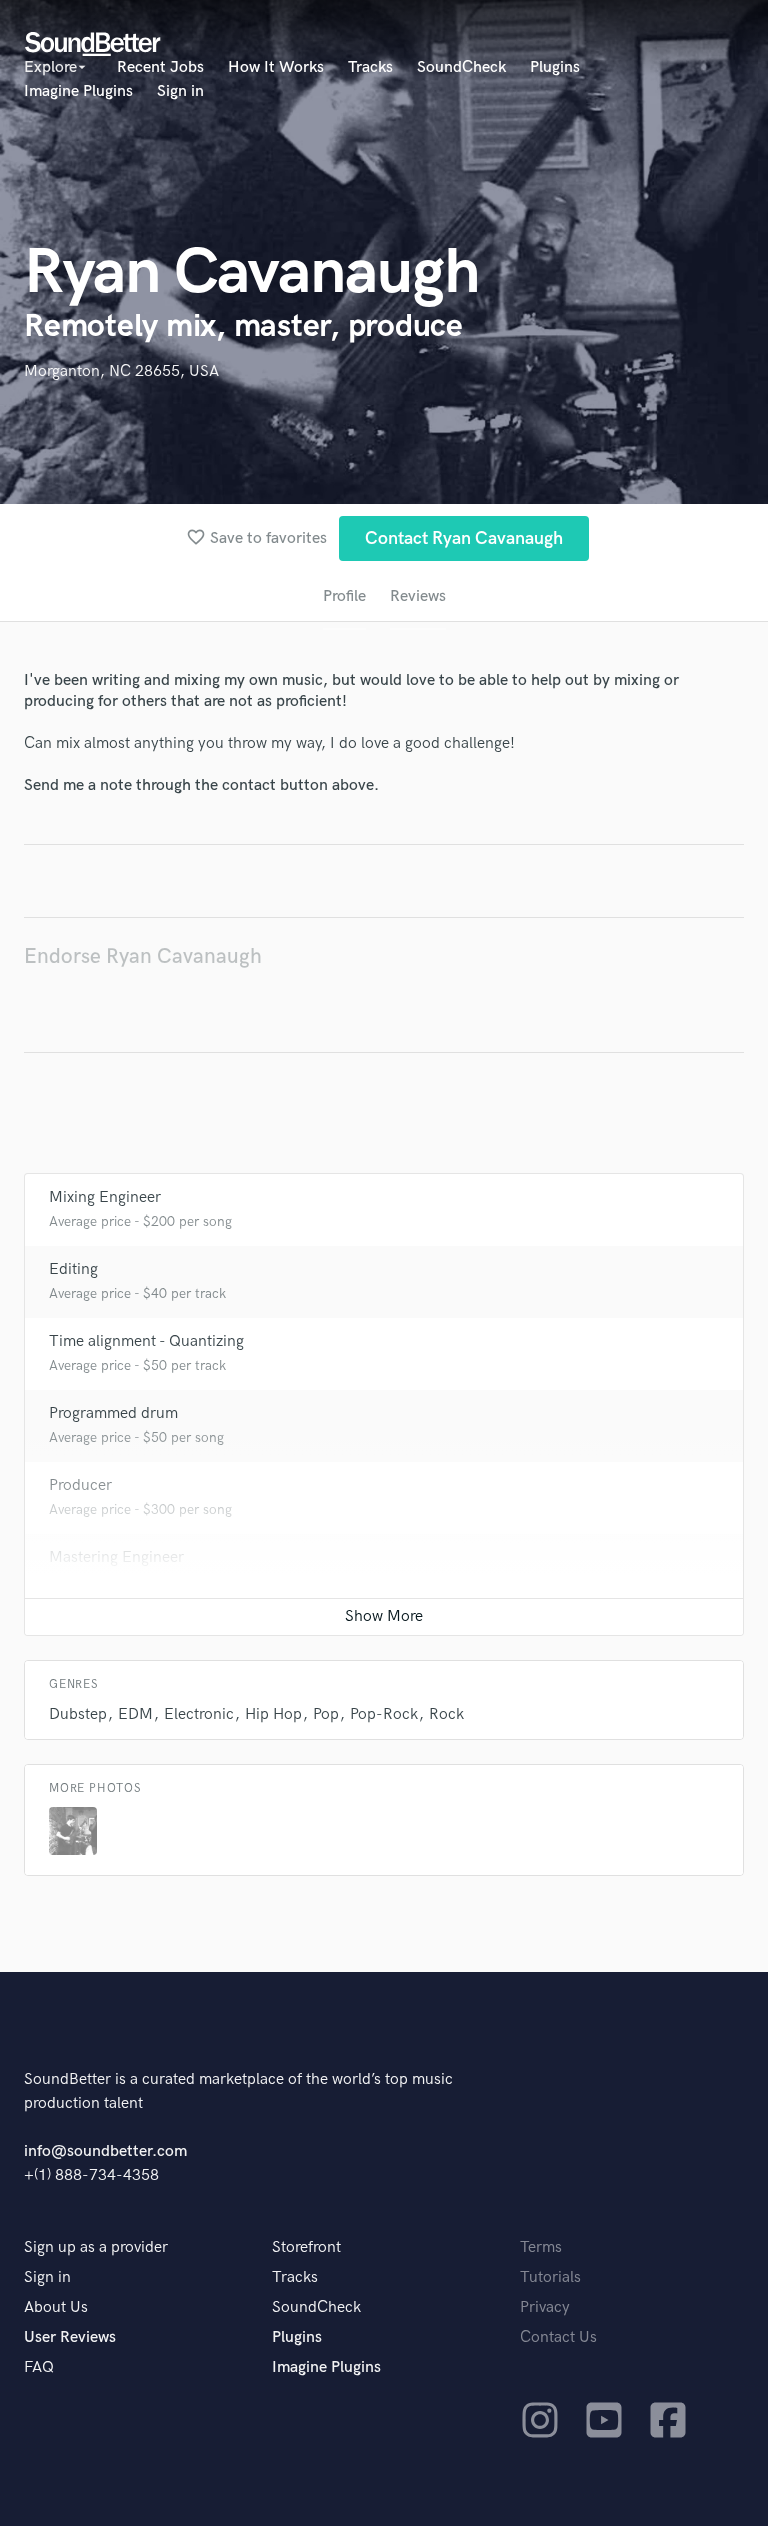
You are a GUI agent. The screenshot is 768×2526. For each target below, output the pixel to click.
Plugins (555, 67)
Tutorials (550, 2277)
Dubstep (78, 1714)
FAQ (39, 2367)
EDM (135, 1714)
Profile (344, 596)
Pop (326, 1714)
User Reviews (70, 2337)
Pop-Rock (384, 1714)
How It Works (276, 67)
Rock (446, 1714)
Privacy (545, 2307)
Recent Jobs (160, 67)
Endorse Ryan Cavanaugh (143, 956)
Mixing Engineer (105, 1197)
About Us (56, 2307)
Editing (73, 1269)
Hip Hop (273, 1714)
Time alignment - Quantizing (146, 1341)
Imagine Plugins (78, 91)
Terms (541, 2247)
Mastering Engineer (116, 1557)
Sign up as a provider (96, 2247)
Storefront (306, 2247)
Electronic (199, 1714)
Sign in (180, 91)
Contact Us (558, 2337)
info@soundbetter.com (105, 2151)
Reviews (418, 596)
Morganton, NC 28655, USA (121, 371)
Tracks (370, 67)
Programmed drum (113, 1413)
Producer (80, 1485)
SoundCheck (461, 67)
